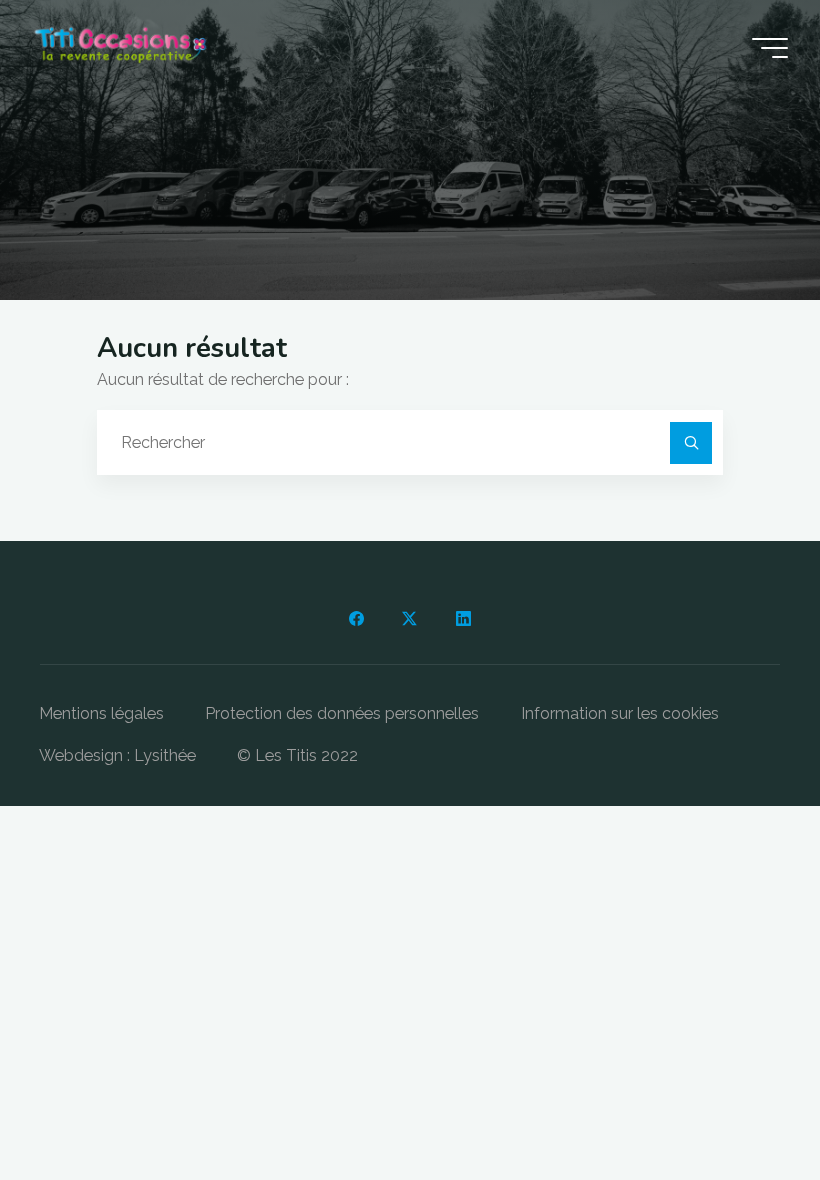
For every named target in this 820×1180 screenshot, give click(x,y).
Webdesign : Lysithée (117, 755)
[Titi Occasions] (120, 47)
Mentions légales (101, 713)
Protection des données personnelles (342, 713)
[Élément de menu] (356, 619)
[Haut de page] (742, 1102)
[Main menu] (770, 48)
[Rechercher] (691, 443)
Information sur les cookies (620, 713)
